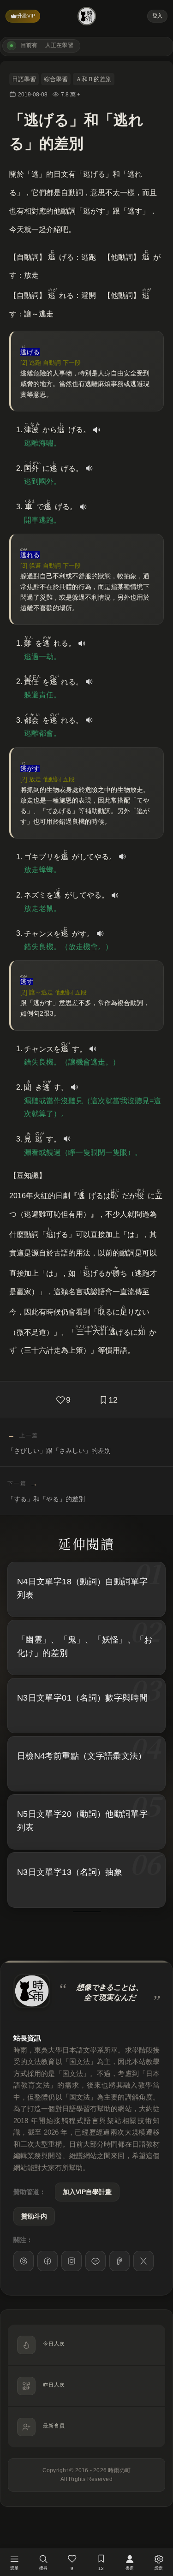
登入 (157, 16)
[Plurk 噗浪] (119, 2261)
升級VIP (26, 16)
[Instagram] (72, 2261)
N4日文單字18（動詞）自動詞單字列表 (82, 1588)
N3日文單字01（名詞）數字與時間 (82, 1698)
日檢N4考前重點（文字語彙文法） (82, 1756)
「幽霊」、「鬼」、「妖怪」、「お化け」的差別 (85, 1646)
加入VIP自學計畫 (87, 2192)
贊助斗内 (34, 2216)
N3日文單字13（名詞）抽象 (70, 1872)
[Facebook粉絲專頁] (48, 2261)
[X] (143, 2261)
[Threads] (24, 2261)
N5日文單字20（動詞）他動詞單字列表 (82, 1821)
